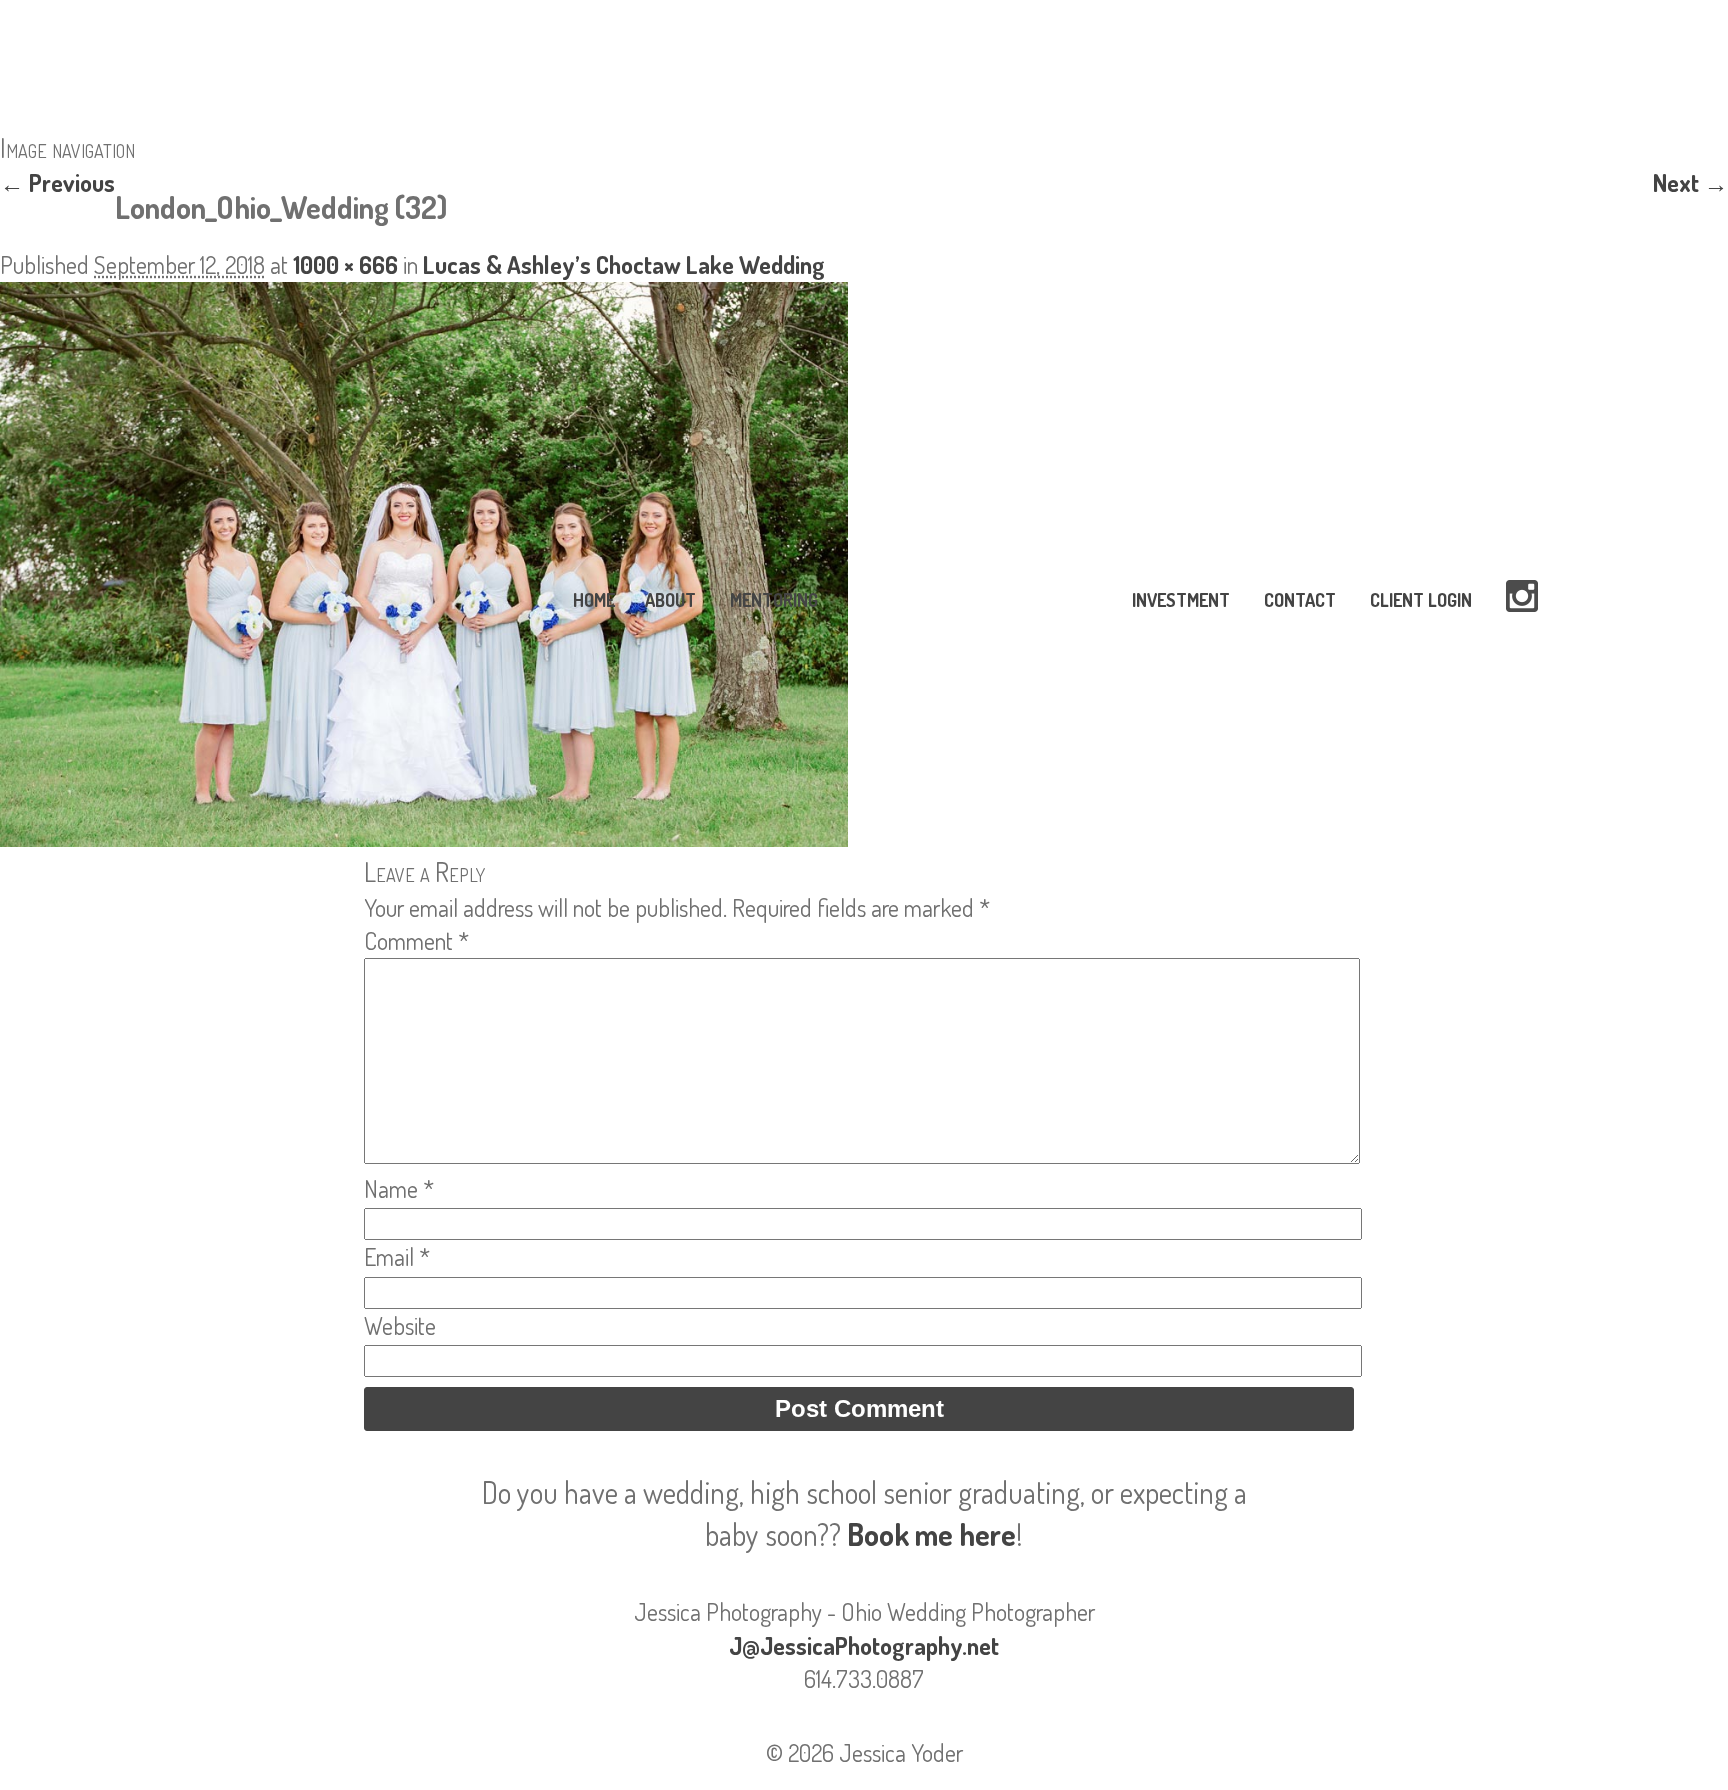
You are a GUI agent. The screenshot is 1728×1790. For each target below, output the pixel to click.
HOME (594, 600)
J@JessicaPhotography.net (864, 1645)
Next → (1690, 182)
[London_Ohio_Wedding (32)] (424, 837)
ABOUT (670, 600)
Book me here (931, 1534)
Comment (416, 940)
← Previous (57, 182)
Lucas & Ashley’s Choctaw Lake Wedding (624, 264)
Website (400, 1325)
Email (397, 1256)
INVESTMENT (1181, 600)
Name (399, 1188)
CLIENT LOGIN (1421, 600)
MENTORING (774, 600)
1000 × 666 (345, 264)
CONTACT (1300, 600)
